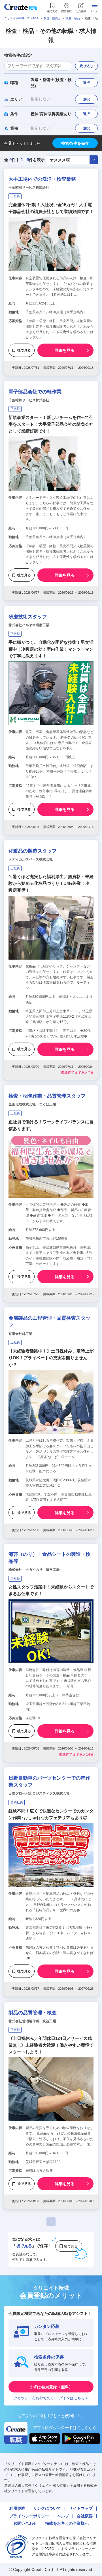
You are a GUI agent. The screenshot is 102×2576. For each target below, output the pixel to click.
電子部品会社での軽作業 (35, 392)
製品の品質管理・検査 (33, 2013)
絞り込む (86, 66)
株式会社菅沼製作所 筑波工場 (32, 2021)
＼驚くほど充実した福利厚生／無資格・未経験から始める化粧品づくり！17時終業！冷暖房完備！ (51, 883)
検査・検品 (73, 18)
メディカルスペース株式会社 (31, 859)
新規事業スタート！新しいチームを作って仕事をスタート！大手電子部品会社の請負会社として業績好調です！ (51, 424)
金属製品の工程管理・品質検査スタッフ (49, 1322)
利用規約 (17, 2508)
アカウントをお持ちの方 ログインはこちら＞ (51, 2398)
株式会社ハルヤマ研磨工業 (29, 625)
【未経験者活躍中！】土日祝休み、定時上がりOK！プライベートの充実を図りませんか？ (51, 1358)
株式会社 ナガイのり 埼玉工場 (34, 1570)
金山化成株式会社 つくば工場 (32, 1104)
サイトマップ (81, 2508)
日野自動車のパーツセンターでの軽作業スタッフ (49, 1782)
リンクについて (47, 2508)
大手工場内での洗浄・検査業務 (42, 179)
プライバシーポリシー (29, 2516)
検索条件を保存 (75, 143)
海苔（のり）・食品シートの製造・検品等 (49, 1558)
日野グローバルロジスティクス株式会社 (39, 1793)
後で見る (24, 350)
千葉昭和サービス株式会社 (29, 187)
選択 (86, 83)
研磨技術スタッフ (28, 617)
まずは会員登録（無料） (51, 2387)
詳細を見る (65, 350)
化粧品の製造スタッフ (33, 851)
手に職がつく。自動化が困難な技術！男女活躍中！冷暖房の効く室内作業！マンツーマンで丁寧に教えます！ (51, 649)
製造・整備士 (52, 18)
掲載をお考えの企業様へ (67, 2523)
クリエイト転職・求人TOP (21, 18)
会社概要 (85, 2516)
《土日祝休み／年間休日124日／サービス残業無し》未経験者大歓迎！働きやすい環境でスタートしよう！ (51, 2045)
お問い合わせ (25, 2523)
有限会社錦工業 (20, 1334)
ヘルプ (63, 2516)
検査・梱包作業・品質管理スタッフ (47, 1096)
